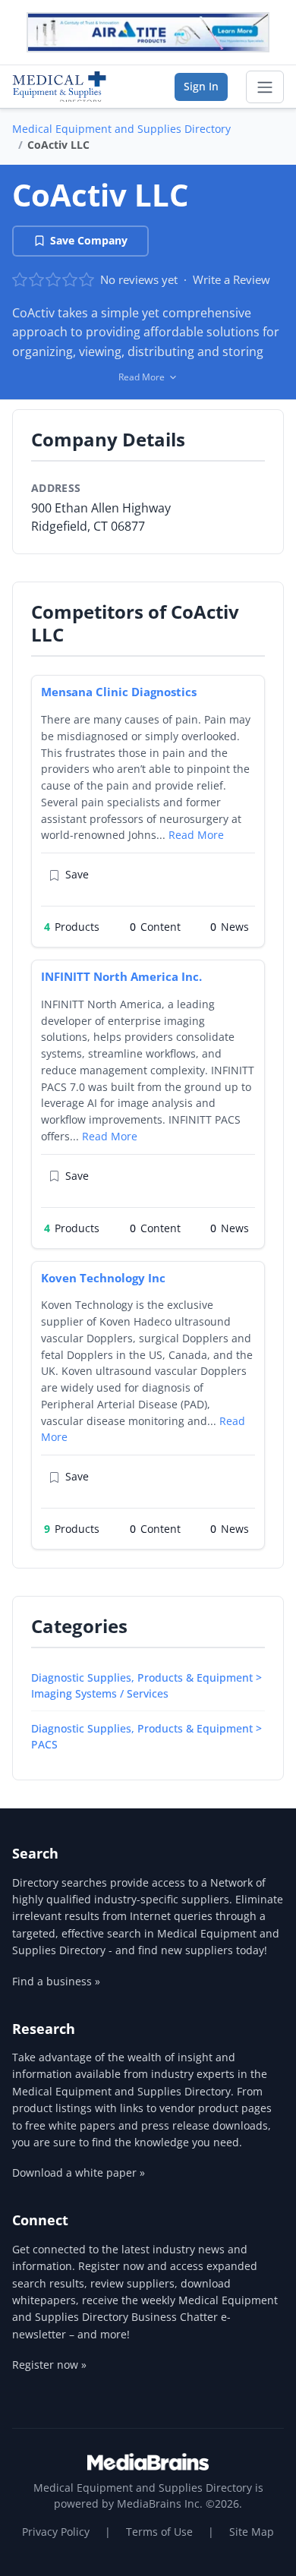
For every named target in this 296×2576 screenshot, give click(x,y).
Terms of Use (159, 2532)
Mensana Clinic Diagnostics (119, 692)
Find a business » (56, 1981)
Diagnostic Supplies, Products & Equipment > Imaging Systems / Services (146, 1685)
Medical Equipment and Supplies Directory (121, 129)
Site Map (252, 2532)
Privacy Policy (56, 2532)
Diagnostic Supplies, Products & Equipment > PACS (146, 1736)
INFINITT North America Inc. (121, 976)
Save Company (89, 240)
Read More (196, 835)
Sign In (201, 86)
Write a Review (231, 279)
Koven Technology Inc (103, 1278)
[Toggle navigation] (265, 87)
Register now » (49, 2365)
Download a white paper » (79, 2172)
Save (77, 874)
